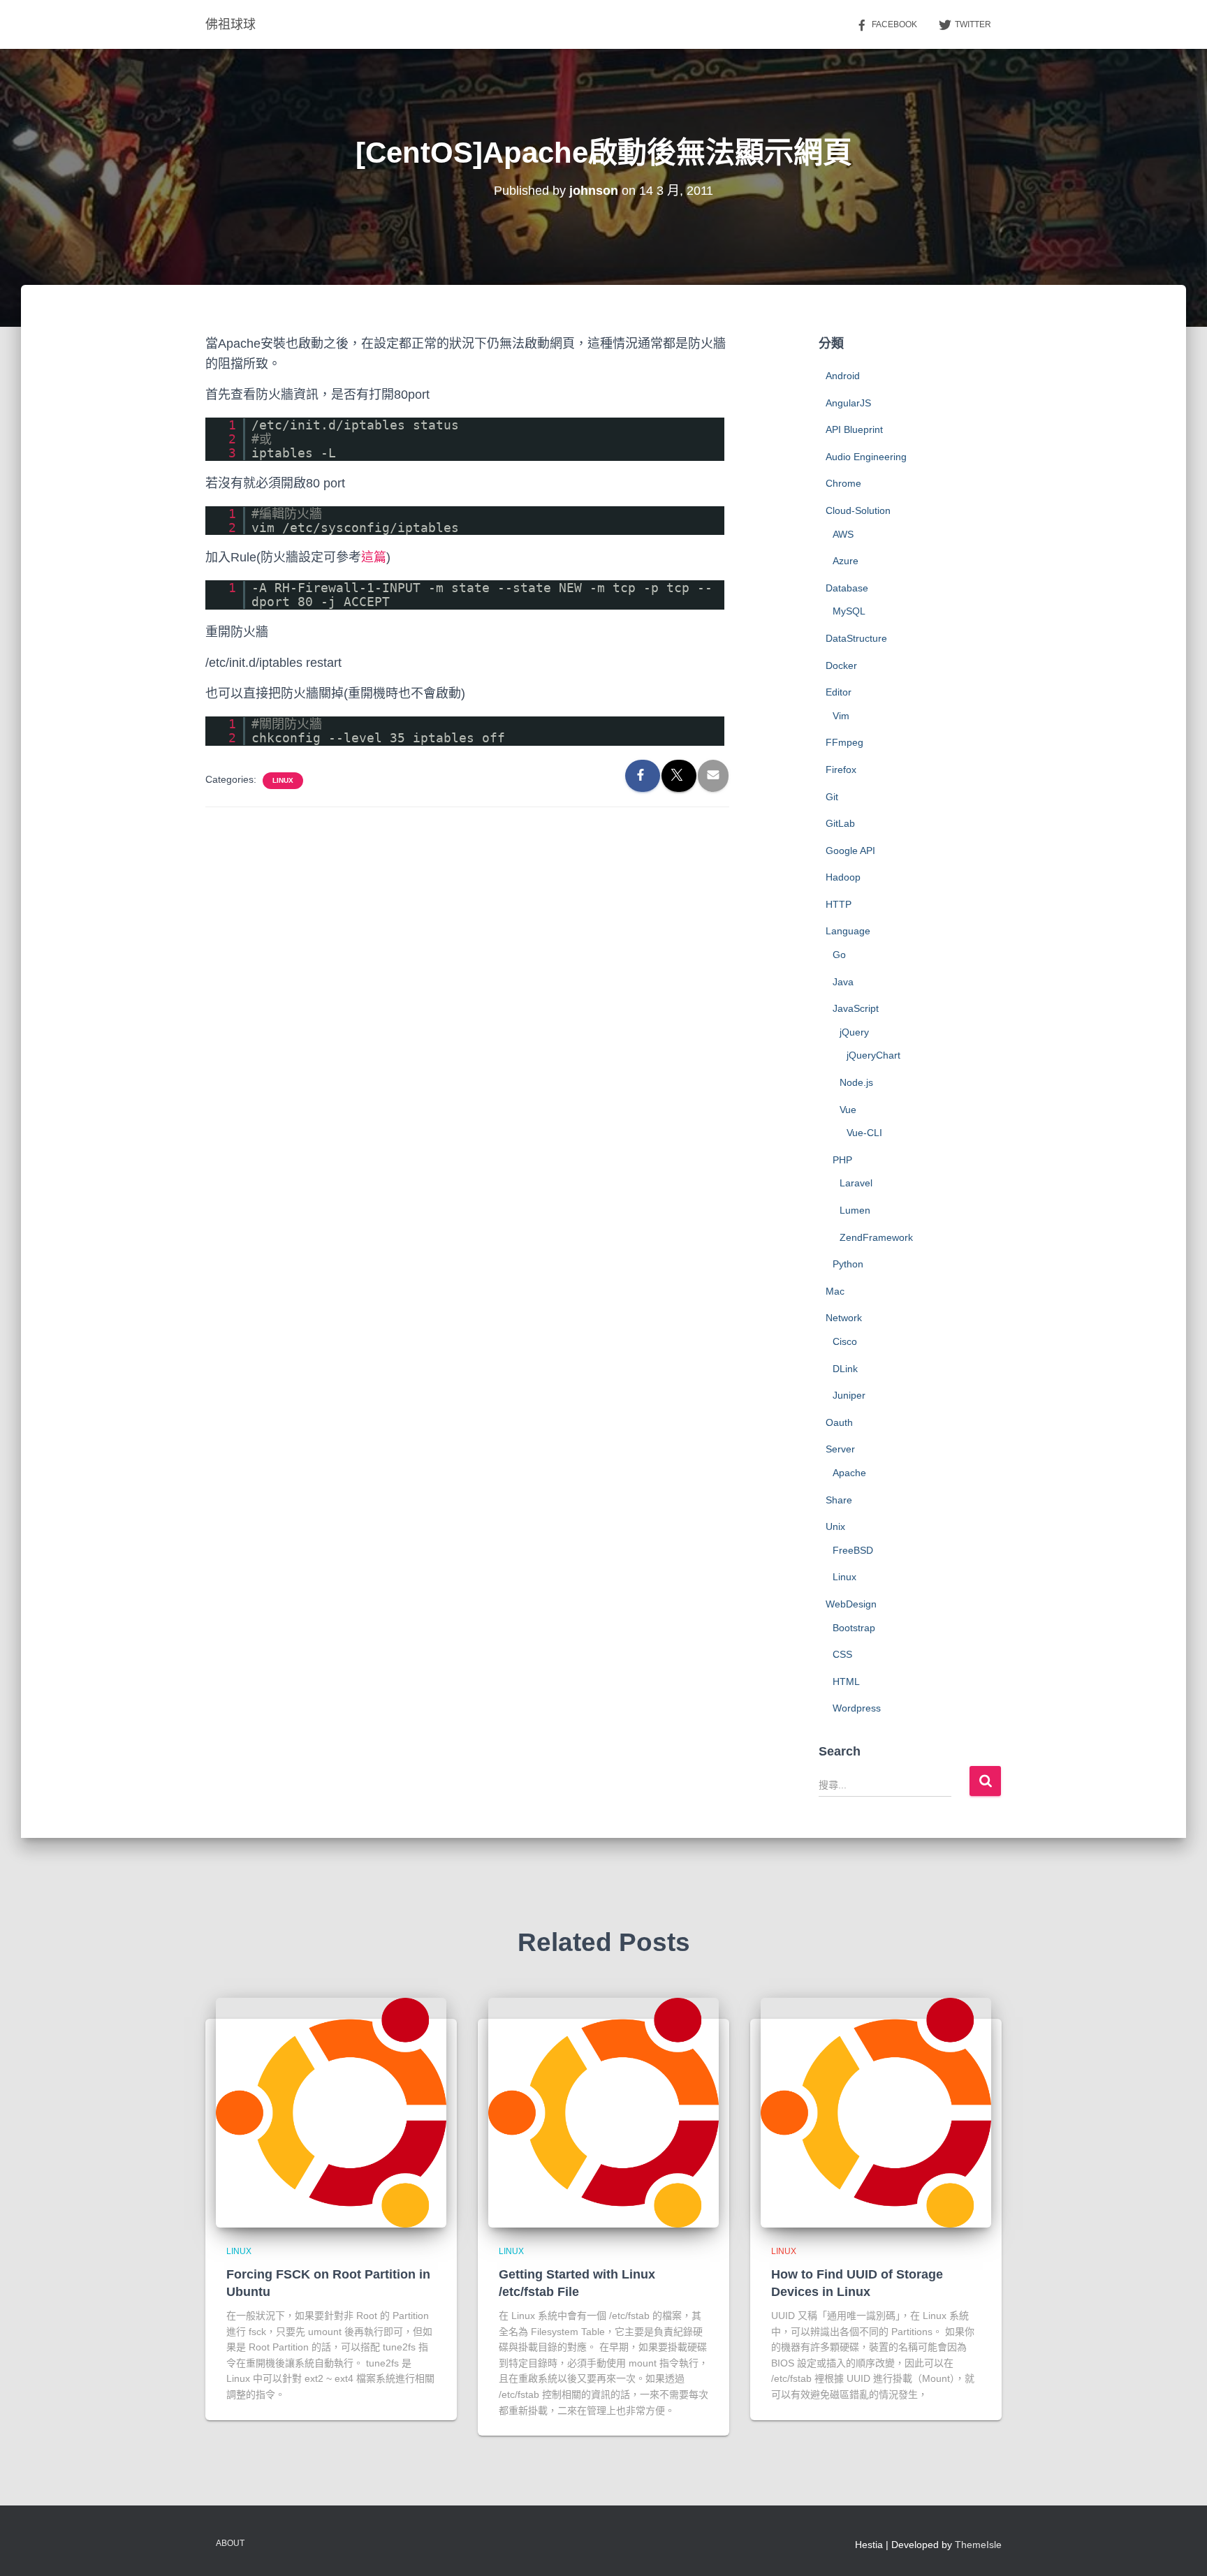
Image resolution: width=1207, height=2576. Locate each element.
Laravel (856, 1183)
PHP (842, 1160)
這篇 (374, 557)
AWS (843, 534)
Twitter (973, 24)
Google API (850, 851)
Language (848, 931)
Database (847, 588)
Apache (849, 1473)
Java (843, 982)
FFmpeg (844, 742)
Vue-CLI (864, 1133)
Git (832, 797)
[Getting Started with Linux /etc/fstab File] (603, 2112)
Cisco (845, 1341)
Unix (835, 1526)
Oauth (839, 1422)
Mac (835, 1291)
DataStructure (856, 638)
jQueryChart (873, 1055)
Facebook (894, 24)
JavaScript (856, 1008)
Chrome (843, 483)
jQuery (854, 1032)
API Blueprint (854, 429)
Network (844, 1318)
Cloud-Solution (858, 510)
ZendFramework (876, 1237)
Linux (283, 780)
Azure (846, 561)
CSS (842, 1654)
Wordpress (857, 1708)
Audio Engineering (866, 457)
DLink (845, 1369)
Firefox (841, 770)
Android (843, 376)
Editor (839, 692)
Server (840, 1449)
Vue (848, 1110)
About (230, 2543)
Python (848, 1264)
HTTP (839, 904)
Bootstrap (854, 1628)
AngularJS (848, 403)
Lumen (855, 1210)
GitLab (840, 823)
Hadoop (843, 877)
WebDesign (851, 1604)
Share (839, 1500)
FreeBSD (853, 1550)
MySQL (849, 611)
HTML (846, 1681)
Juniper (849, 1395)
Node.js (856, 1082)
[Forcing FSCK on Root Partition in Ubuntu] (331, 2112)
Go (839, 955)
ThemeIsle (978, 2545)
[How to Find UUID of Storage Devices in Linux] (876, 2112)
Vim (841, 716)
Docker (841, 665)
